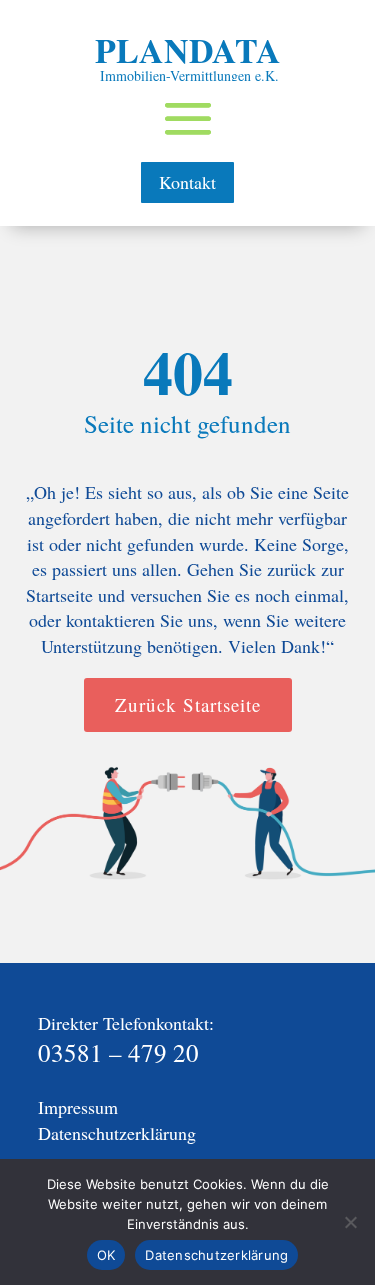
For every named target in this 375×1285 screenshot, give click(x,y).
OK (106, 1255)
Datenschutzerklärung (117, 1133)
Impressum (78, 1107)
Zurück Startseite (188, 704)
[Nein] (350, 1222)
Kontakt (187, 182)
